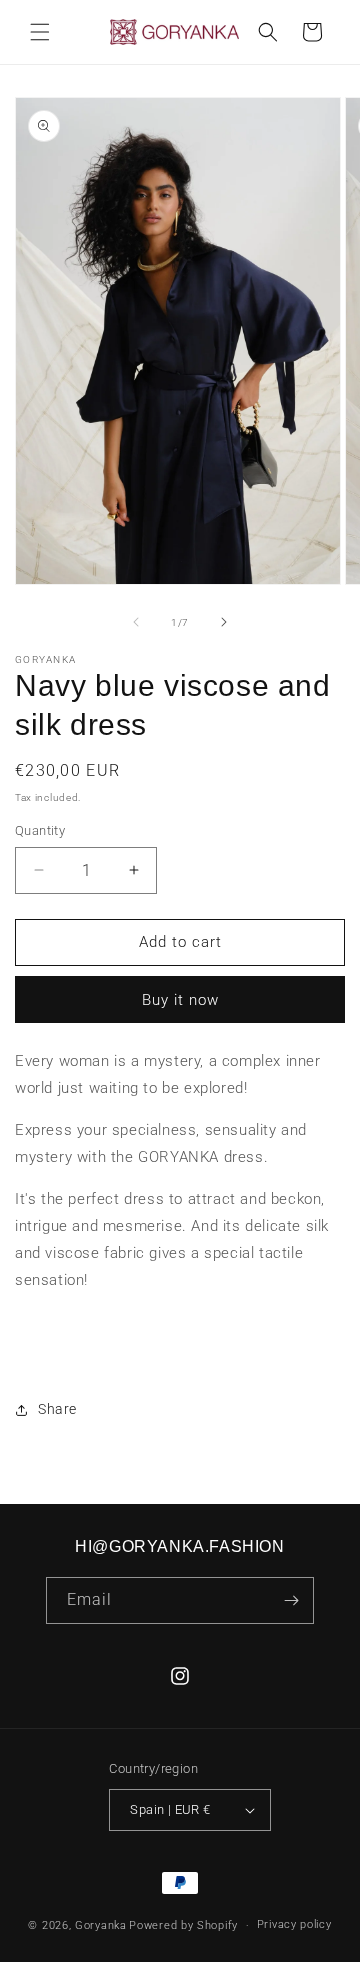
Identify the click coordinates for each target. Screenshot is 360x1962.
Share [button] (57, 1409)
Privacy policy (294, 1924)
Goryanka (101, 1925)
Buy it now (180, 1000)
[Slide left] (136, 622)
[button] (40, 32)
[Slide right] (224, 622)
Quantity (40, 830)
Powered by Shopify (183, 1925)
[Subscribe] (291, 1600)
